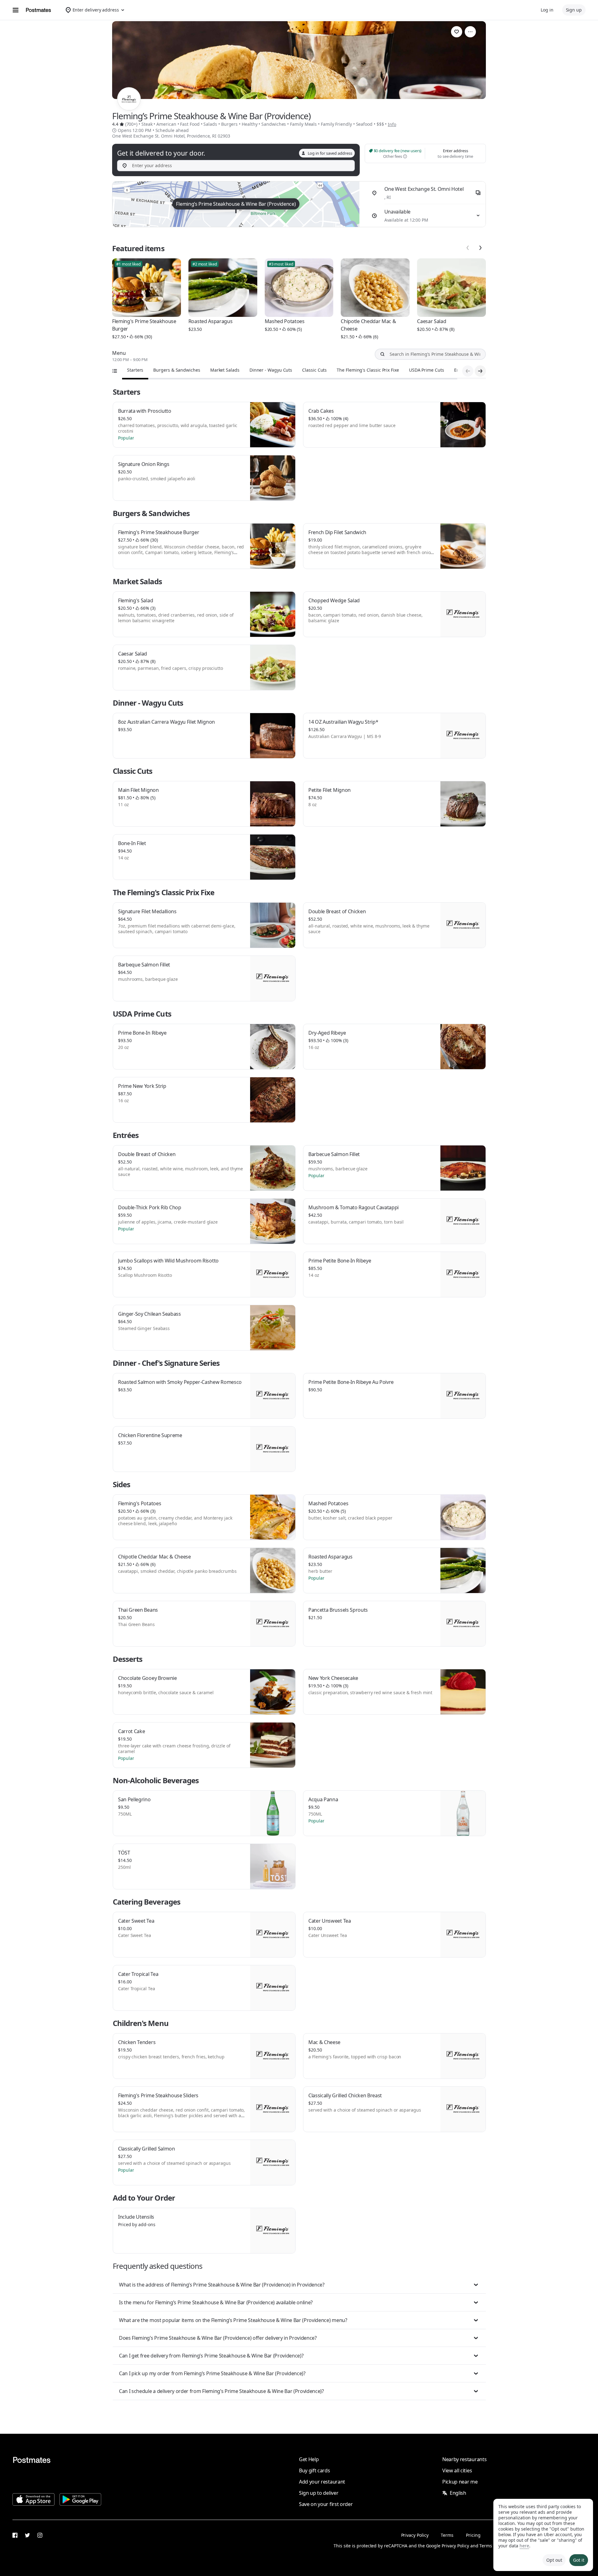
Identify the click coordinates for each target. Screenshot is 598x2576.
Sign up (574, 10)
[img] (236, 204)
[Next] (480, 248)
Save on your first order (326, 2504)
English (458, 2493)
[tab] (135, 370)
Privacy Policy (415, 2535)
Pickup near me (460, 2482)
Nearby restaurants (464, 2459)
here (524, 2546)
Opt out (554, 2560)
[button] (299, 2285)
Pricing (473, 2535)
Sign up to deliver (319, 2493)
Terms (447, 2535)
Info (392, 124)
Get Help (309, 2459)
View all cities (457, 2470)
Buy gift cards (315, 2470)
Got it (579, 2560)
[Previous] (468, 248)
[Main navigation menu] (16, 10)
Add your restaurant (322, 2482)
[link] (457, 32)
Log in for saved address (330, 153)
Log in (547, 10)
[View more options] (470, 32)
